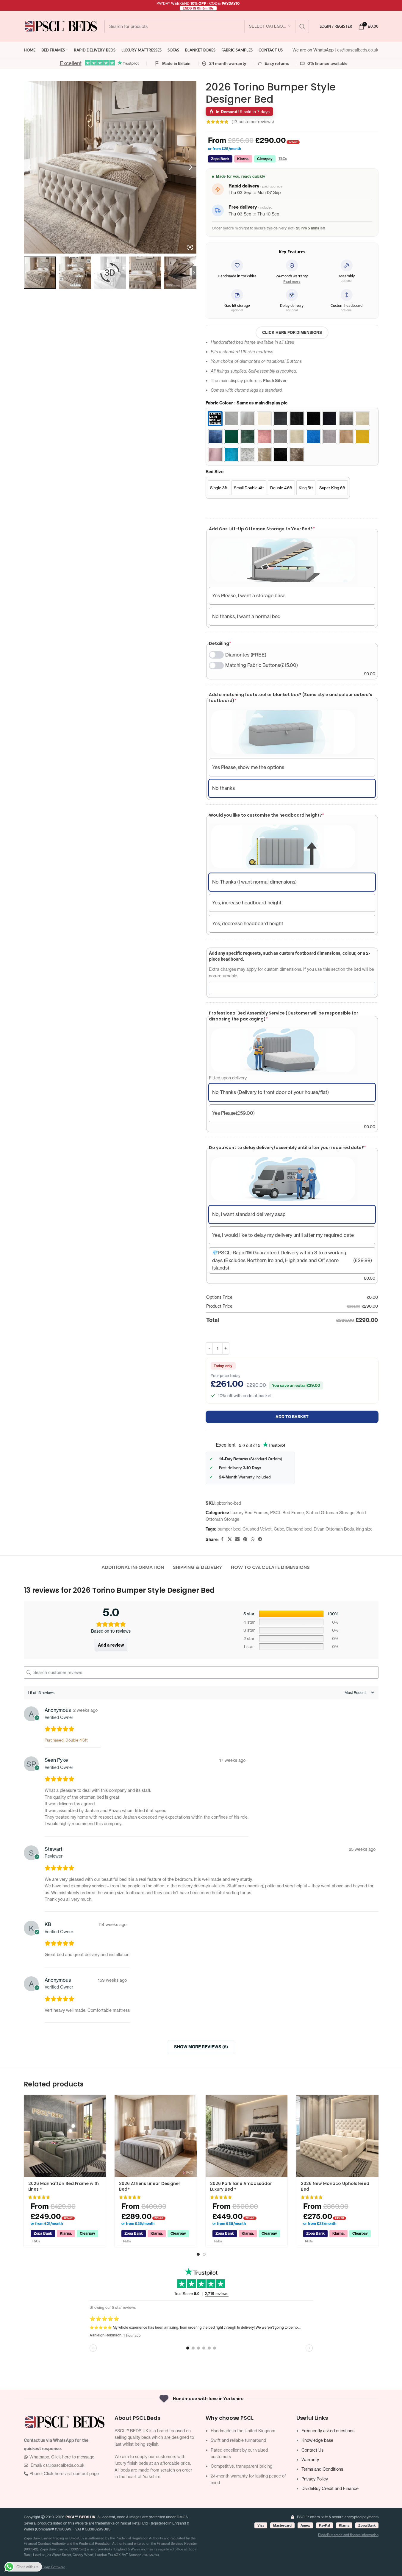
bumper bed (229, 1529)
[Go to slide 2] (204, 2254)
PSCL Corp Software (49, 2567)
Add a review (111, 1645)
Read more (292, 281)
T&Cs (283, 159)
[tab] (133, 1564)
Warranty (310, 2459)
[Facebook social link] (222, 1539)
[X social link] (230, 1539)
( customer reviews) (253, 122)
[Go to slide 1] (198, 2254)
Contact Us (312, 2450)
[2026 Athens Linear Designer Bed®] (156, 2136)
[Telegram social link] (260, 1539)
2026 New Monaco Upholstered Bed (335, 2186)
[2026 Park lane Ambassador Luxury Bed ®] (247, 2136)
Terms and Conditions (322, 2469)
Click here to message (73, 2457)
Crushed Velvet (257, 1529)
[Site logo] (61, 26)
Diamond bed (299, 1529)
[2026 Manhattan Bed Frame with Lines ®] (65, 2136)
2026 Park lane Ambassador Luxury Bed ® (241, 2186)
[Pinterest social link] (245, 1539)
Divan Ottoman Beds (334, 1529)
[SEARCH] (302, 26)
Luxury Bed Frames (249, 1513)
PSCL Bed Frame (287, 1513)
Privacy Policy (315, 2479)
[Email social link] (237, 1539)
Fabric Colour (247, 403)
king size (364, 1529)
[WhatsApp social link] (253, 1539)
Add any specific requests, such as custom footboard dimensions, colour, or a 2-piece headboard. (290, 956)
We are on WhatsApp (314, 50)
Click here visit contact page (71, 2473)
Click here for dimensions (292, 332)
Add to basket (292, 1417)
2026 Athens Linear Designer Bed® (150, 2186)
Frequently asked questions (328, 2431)
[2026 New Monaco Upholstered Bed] (337, 2136)
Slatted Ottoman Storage (330, 1513)
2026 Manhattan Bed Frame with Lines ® (64, 2186)
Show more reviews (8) (201, 2047)
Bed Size (215, 472)
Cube (279, 1529)
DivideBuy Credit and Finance (330, 2488)
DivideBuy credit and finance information (348, 2535)
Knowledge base (317, 2440)
